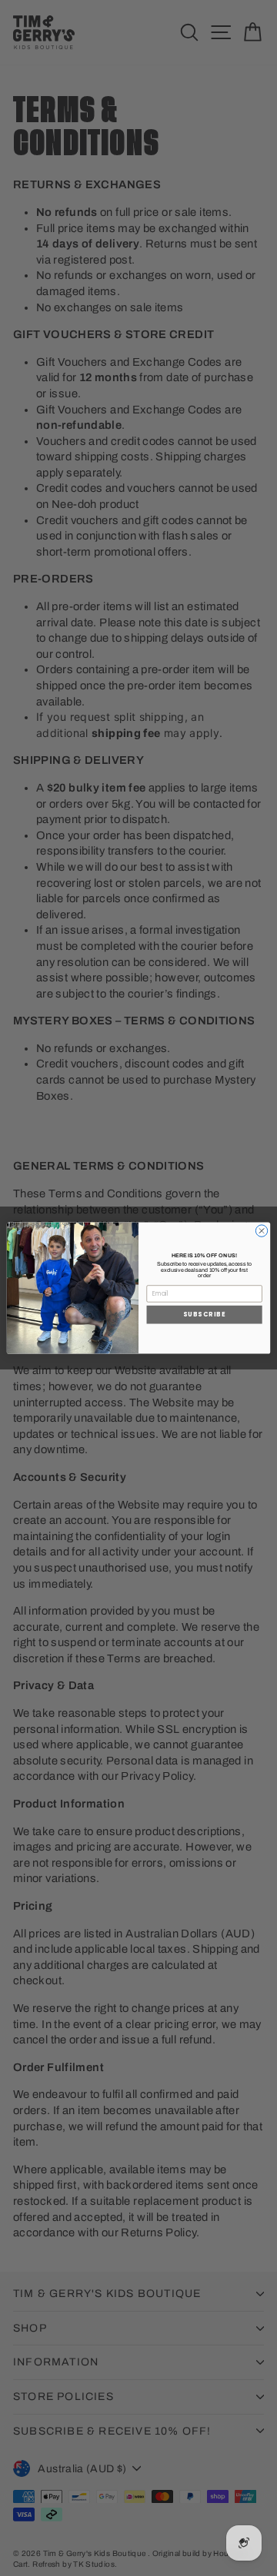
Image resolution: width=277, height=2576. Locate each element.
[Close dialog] (261, 1231)
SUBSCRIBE (205, 1315)
